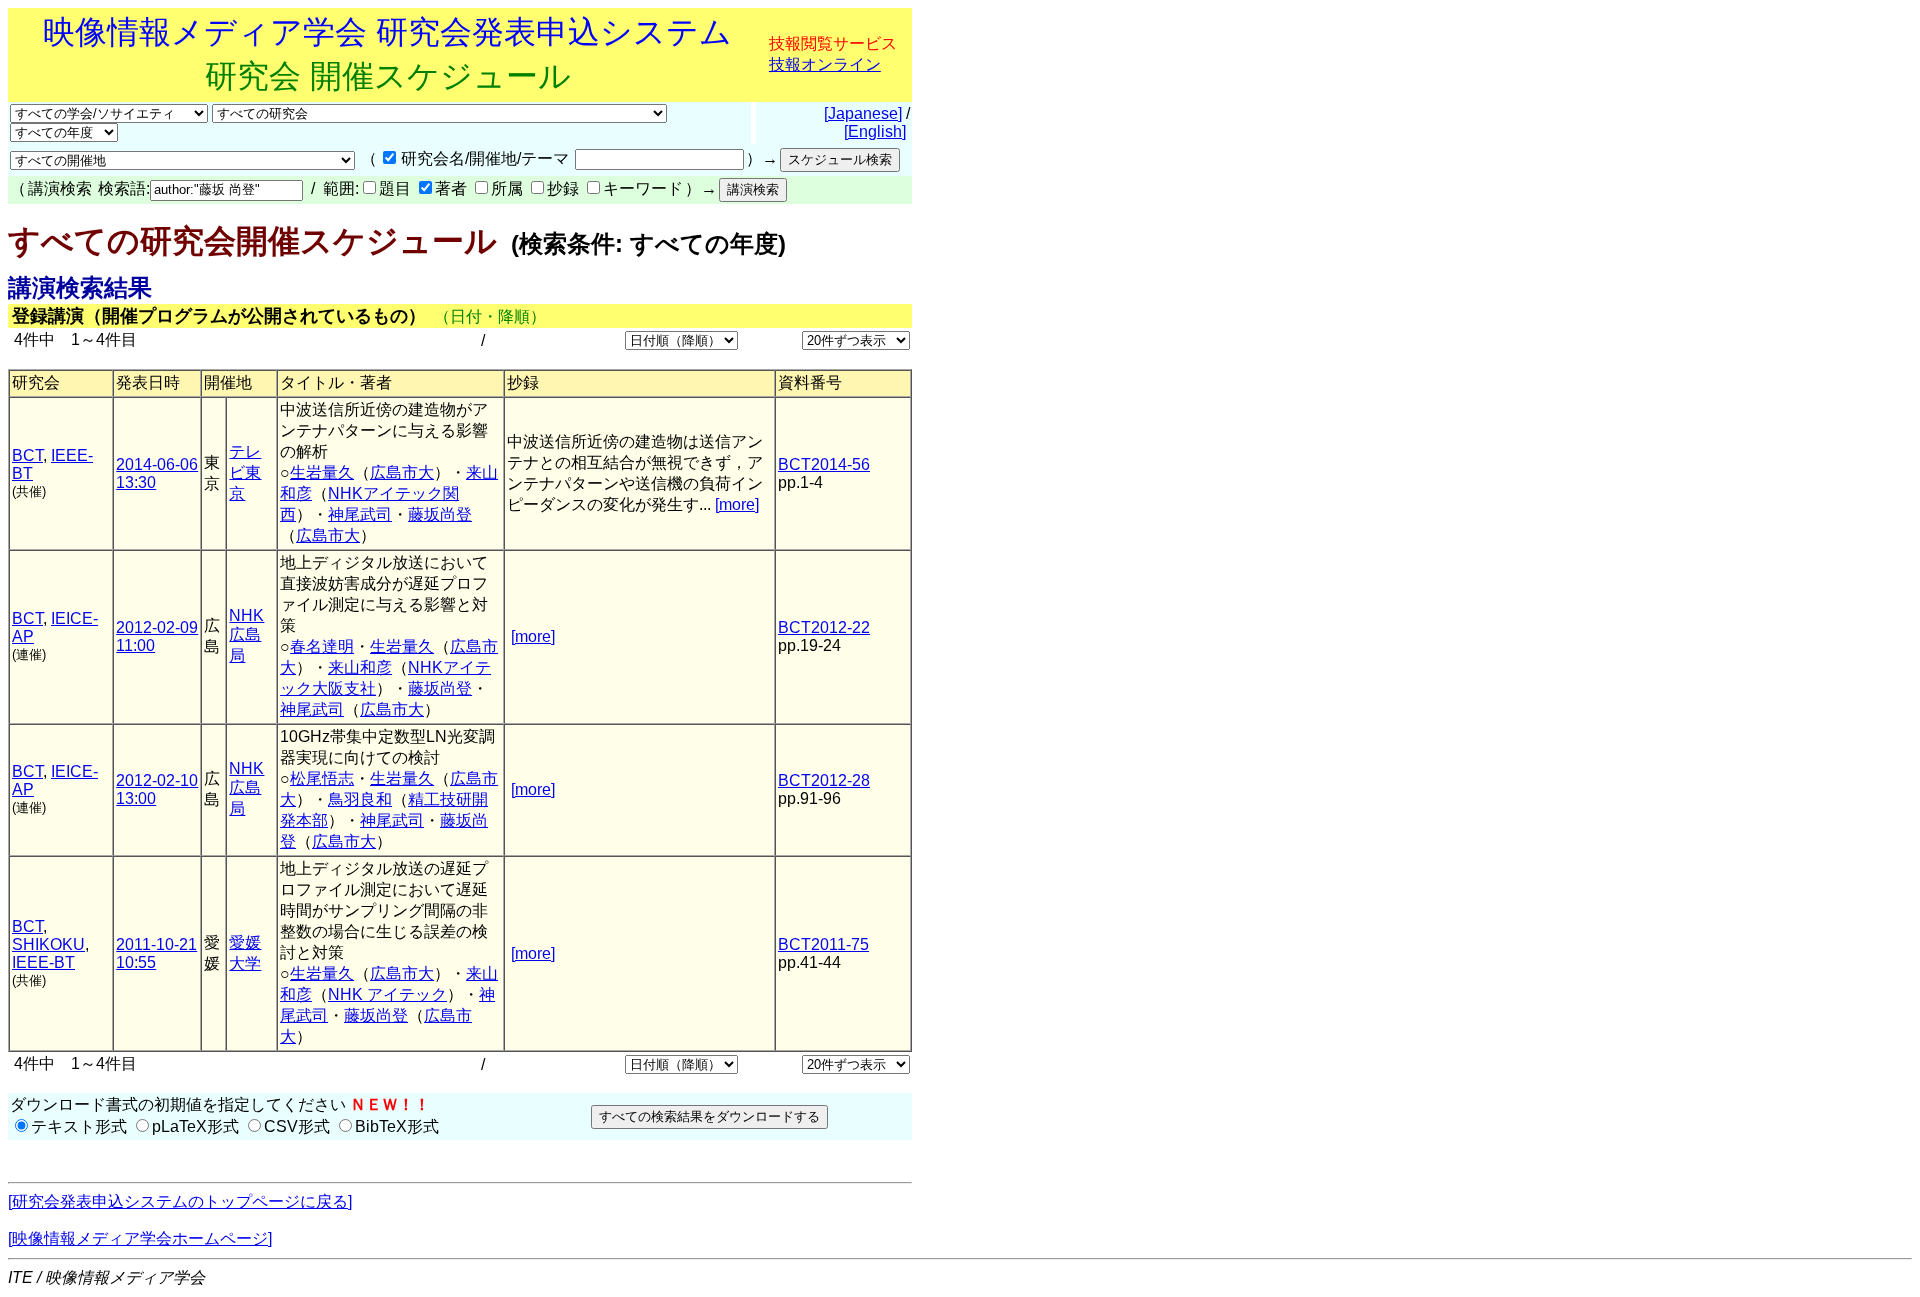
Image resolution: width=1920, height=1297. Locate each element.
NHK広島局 (246, 635)
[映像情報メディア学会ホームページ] (140, 1238)
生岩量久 (322, 472)
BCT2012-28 (824, 780)
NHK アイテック (387, 994)
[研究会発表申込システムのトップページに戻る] (180, 1201)
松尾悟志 (322, 778)
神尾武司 (360, 514)
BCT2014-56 (824, 464)
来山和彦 (360, 667)
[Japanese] (863, 113)
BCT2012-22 (824, 627)
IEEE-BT (43, 962)
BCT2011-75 (823, 944)
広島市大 (402, 472)
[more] (737, 504)
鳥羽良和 (360, 799)
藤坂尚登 (440, 514)
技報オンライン (825, 64)
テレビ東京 (245, 472)
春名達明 (322, 646)
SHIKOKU (48, 944)
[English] (875, 131)
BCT (27, 455)
